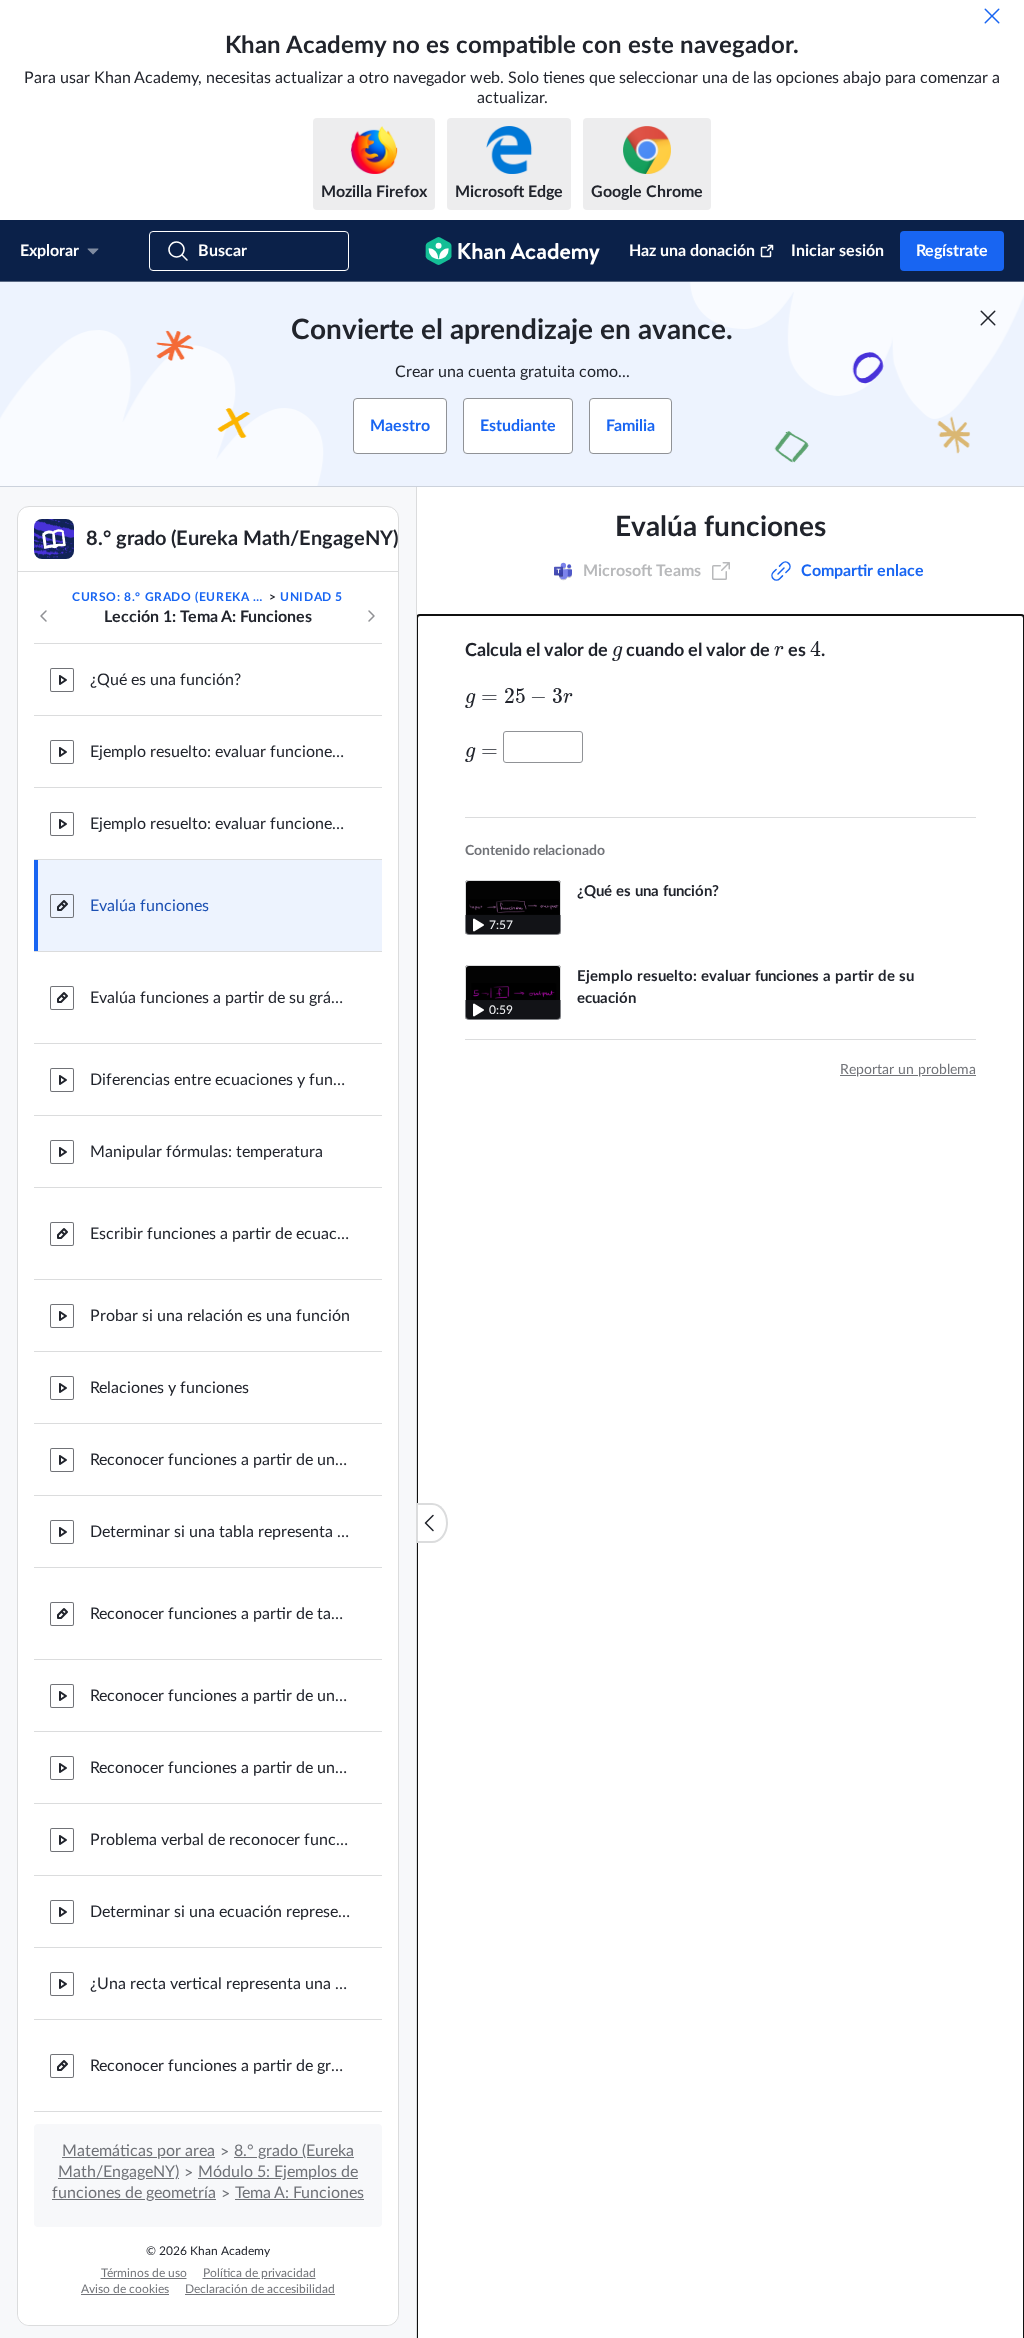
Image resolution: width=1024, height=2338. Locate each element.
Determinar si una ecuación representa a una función (220, 1912)
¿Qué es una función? (165, 680)
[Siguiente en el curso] (371, 616)
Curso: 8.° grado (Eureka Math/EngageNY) (168, 597)
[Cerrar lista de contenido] (432, 1523)
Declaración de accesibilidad (260, 2289)
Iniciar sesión (837, 251)
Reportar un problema (908, 1070)
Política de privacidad (259, 2273)
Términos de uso (144, 2273)
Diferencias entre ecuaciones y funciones (220, 1080)
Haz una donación (692, 251)
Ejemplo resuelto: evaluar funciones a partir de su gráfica (220, 824)
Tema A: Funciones (299, 2193)
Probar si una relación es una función (220, 1316)
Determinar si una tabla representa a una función (220, 1532)
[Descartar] (992, 16)
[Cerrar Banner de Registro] (988, 318)
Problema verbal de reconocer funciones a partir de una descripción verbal (220, 1840)
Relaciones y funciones (169, 1388)
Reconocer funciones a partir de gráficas (220, 2066)
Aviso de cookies (125, 2289)
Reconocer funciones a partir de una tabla (220, 1768)
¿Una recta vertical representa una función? (220, 1984)
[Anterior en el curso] (44, 616)
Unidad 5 (311, 597)
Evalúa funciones (149, 906)
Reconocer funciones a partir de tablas (220, 1614)
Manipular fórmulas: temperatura (206, 1152)
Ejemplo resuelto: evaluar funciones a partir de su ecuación (220, 752)
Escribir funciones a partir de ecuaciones (220, 1234)
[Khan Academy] (512, 251)
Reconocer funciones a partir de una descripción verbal (220, 1696)
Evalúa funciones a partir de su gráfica (220, 998)
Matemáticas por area (138, 2151)
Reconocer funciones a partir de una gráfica (220, 1460)
